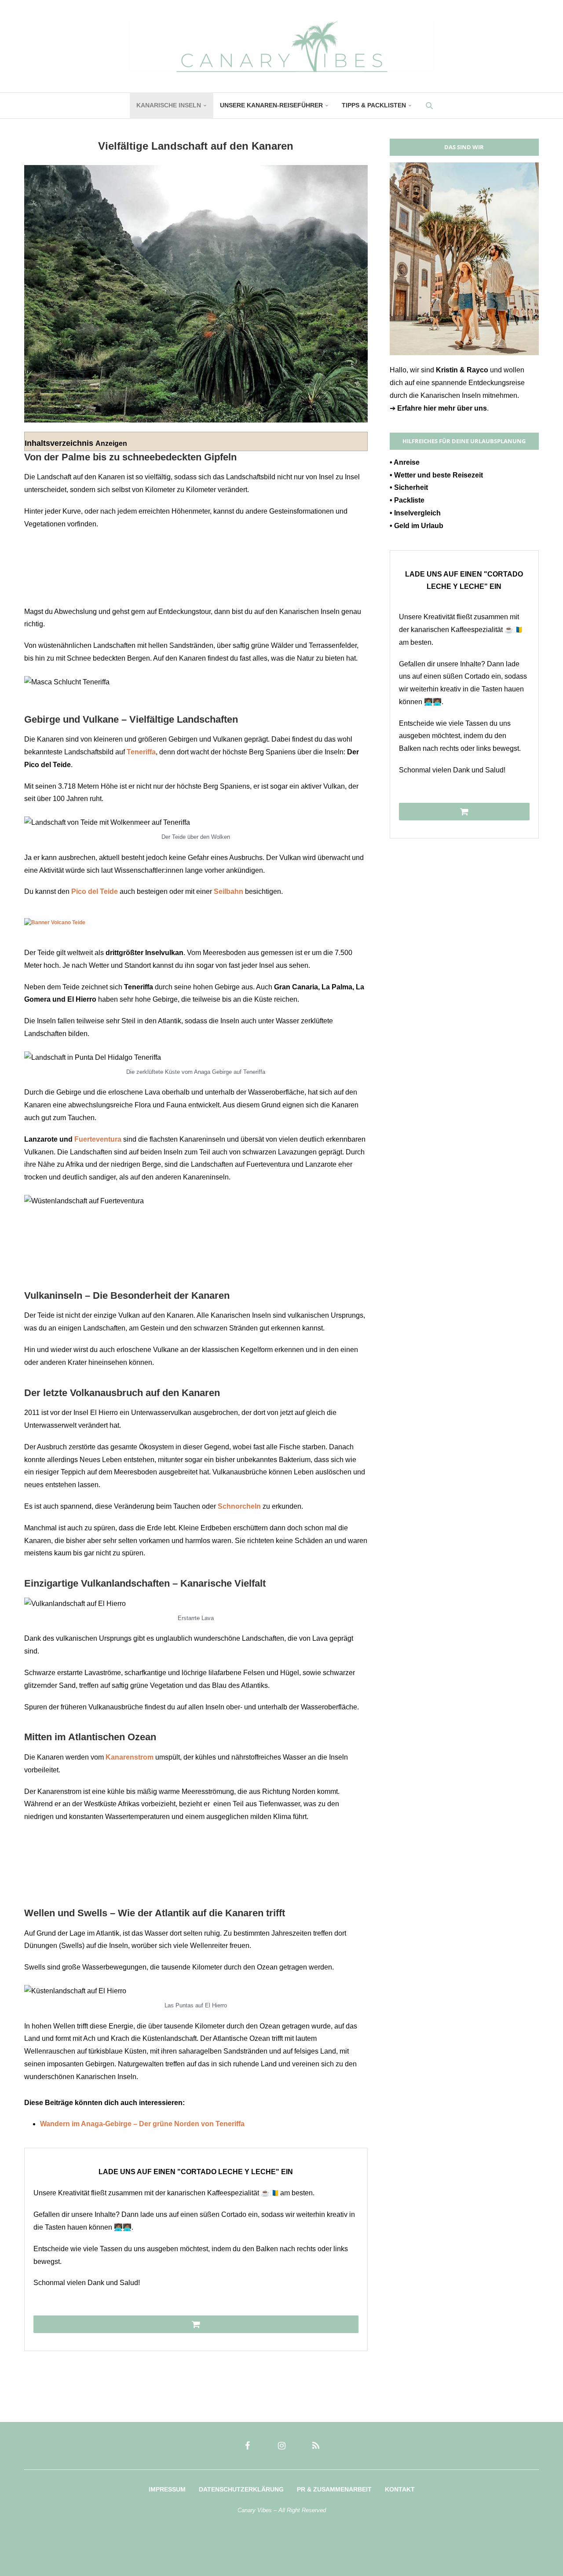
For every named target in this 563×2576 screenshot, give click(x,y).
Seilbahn (228, 891)
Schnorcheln (239, 1506)
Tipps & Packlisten (374, 105)
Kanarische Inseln (169, 105)
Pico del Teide (95, 891)
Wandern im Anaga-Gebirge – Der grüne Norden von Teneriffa (142, 2124)
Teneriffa (141, 752)
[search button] (429, 106)
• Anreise (405, 462)
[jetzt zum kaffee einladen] (196, 2324)
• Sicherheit (409, 487)
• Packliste (407, 500)
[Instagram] (281, 2446)
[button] (19, 2557)
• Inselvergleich (415, 513)
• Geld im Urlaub (417, 526)
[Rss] (316, 2446)
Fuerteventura (98, 1139)
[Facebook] (247, 2446)
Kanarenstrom (130, 1757)
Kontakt (400, 2489)
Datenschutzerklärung (241, 2489)
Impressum (167, 2489)
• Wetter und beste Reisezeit (436, 475)
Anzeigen (111, 443)
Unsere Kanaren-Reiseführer (271, 105)
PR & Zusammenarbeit (334, 2489)
